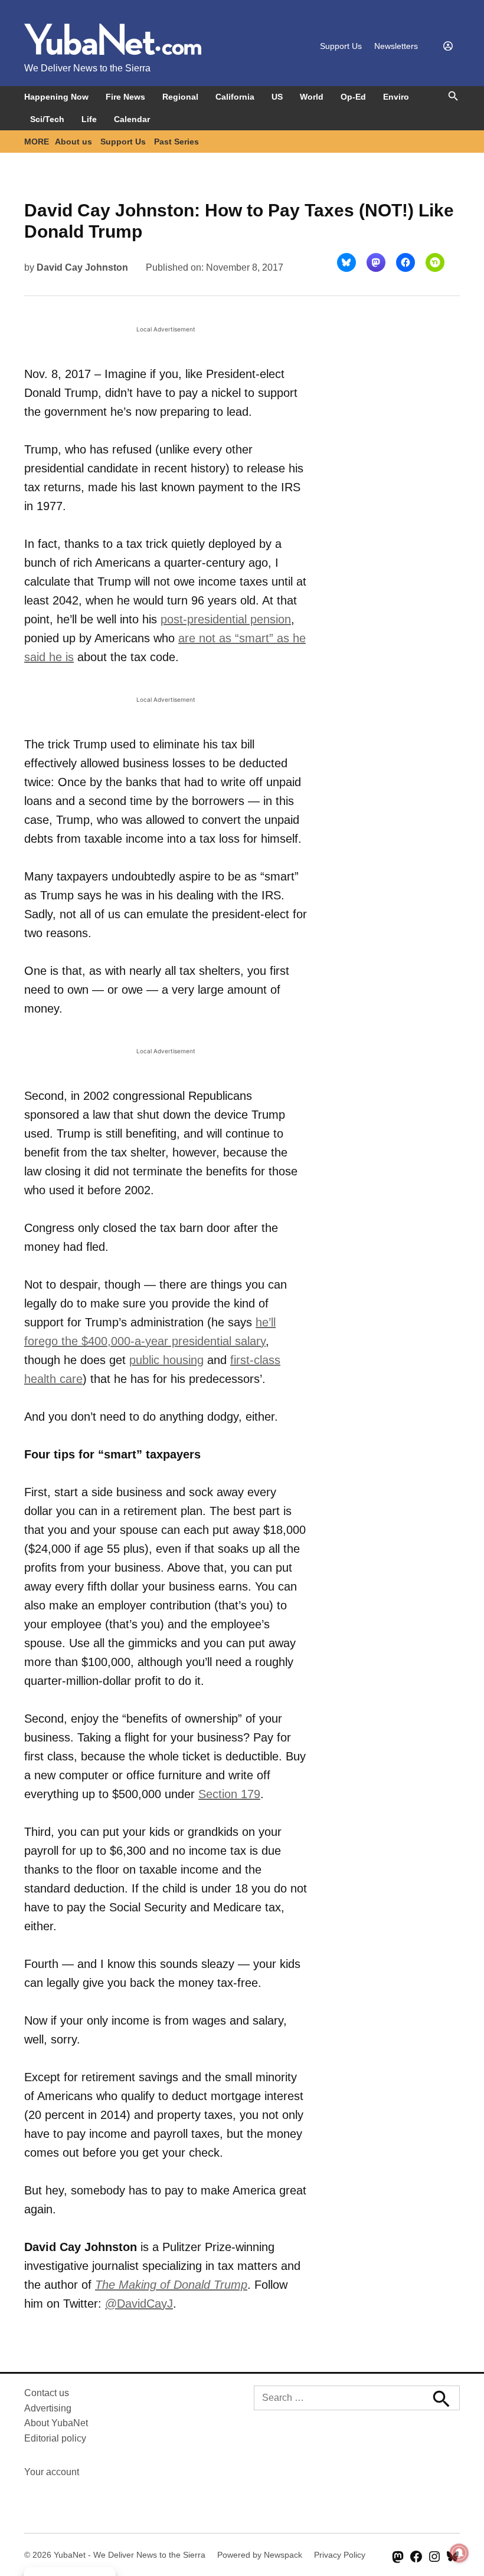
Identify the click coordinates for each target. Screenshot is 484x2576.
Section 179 (229, 1794)
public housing (166, 1360)
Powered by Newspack (260, 2555)
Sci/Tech (47, 119)
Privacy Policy (340, 2555)
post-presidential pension (226, 619)
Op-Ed (353, 97)
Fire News (125, 97)
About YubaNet (56, 2423)
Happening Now (56, 97)
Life (89, 119)
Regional (180, 97)
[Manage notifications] (459, 2553)
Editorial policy (55, 2438)
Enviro (396, 97)
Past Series (176, 142)
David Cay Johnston (82, 267)
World (312, 97)
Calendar (132, 119)
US (277, 97)
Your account (52, 2472)
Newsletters (396, 46)
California (235, 97)
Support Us (341, 46)
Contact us (47, 2393)
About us (73, 142)
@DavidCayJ (139, 2304)
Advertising (48, 2408)
